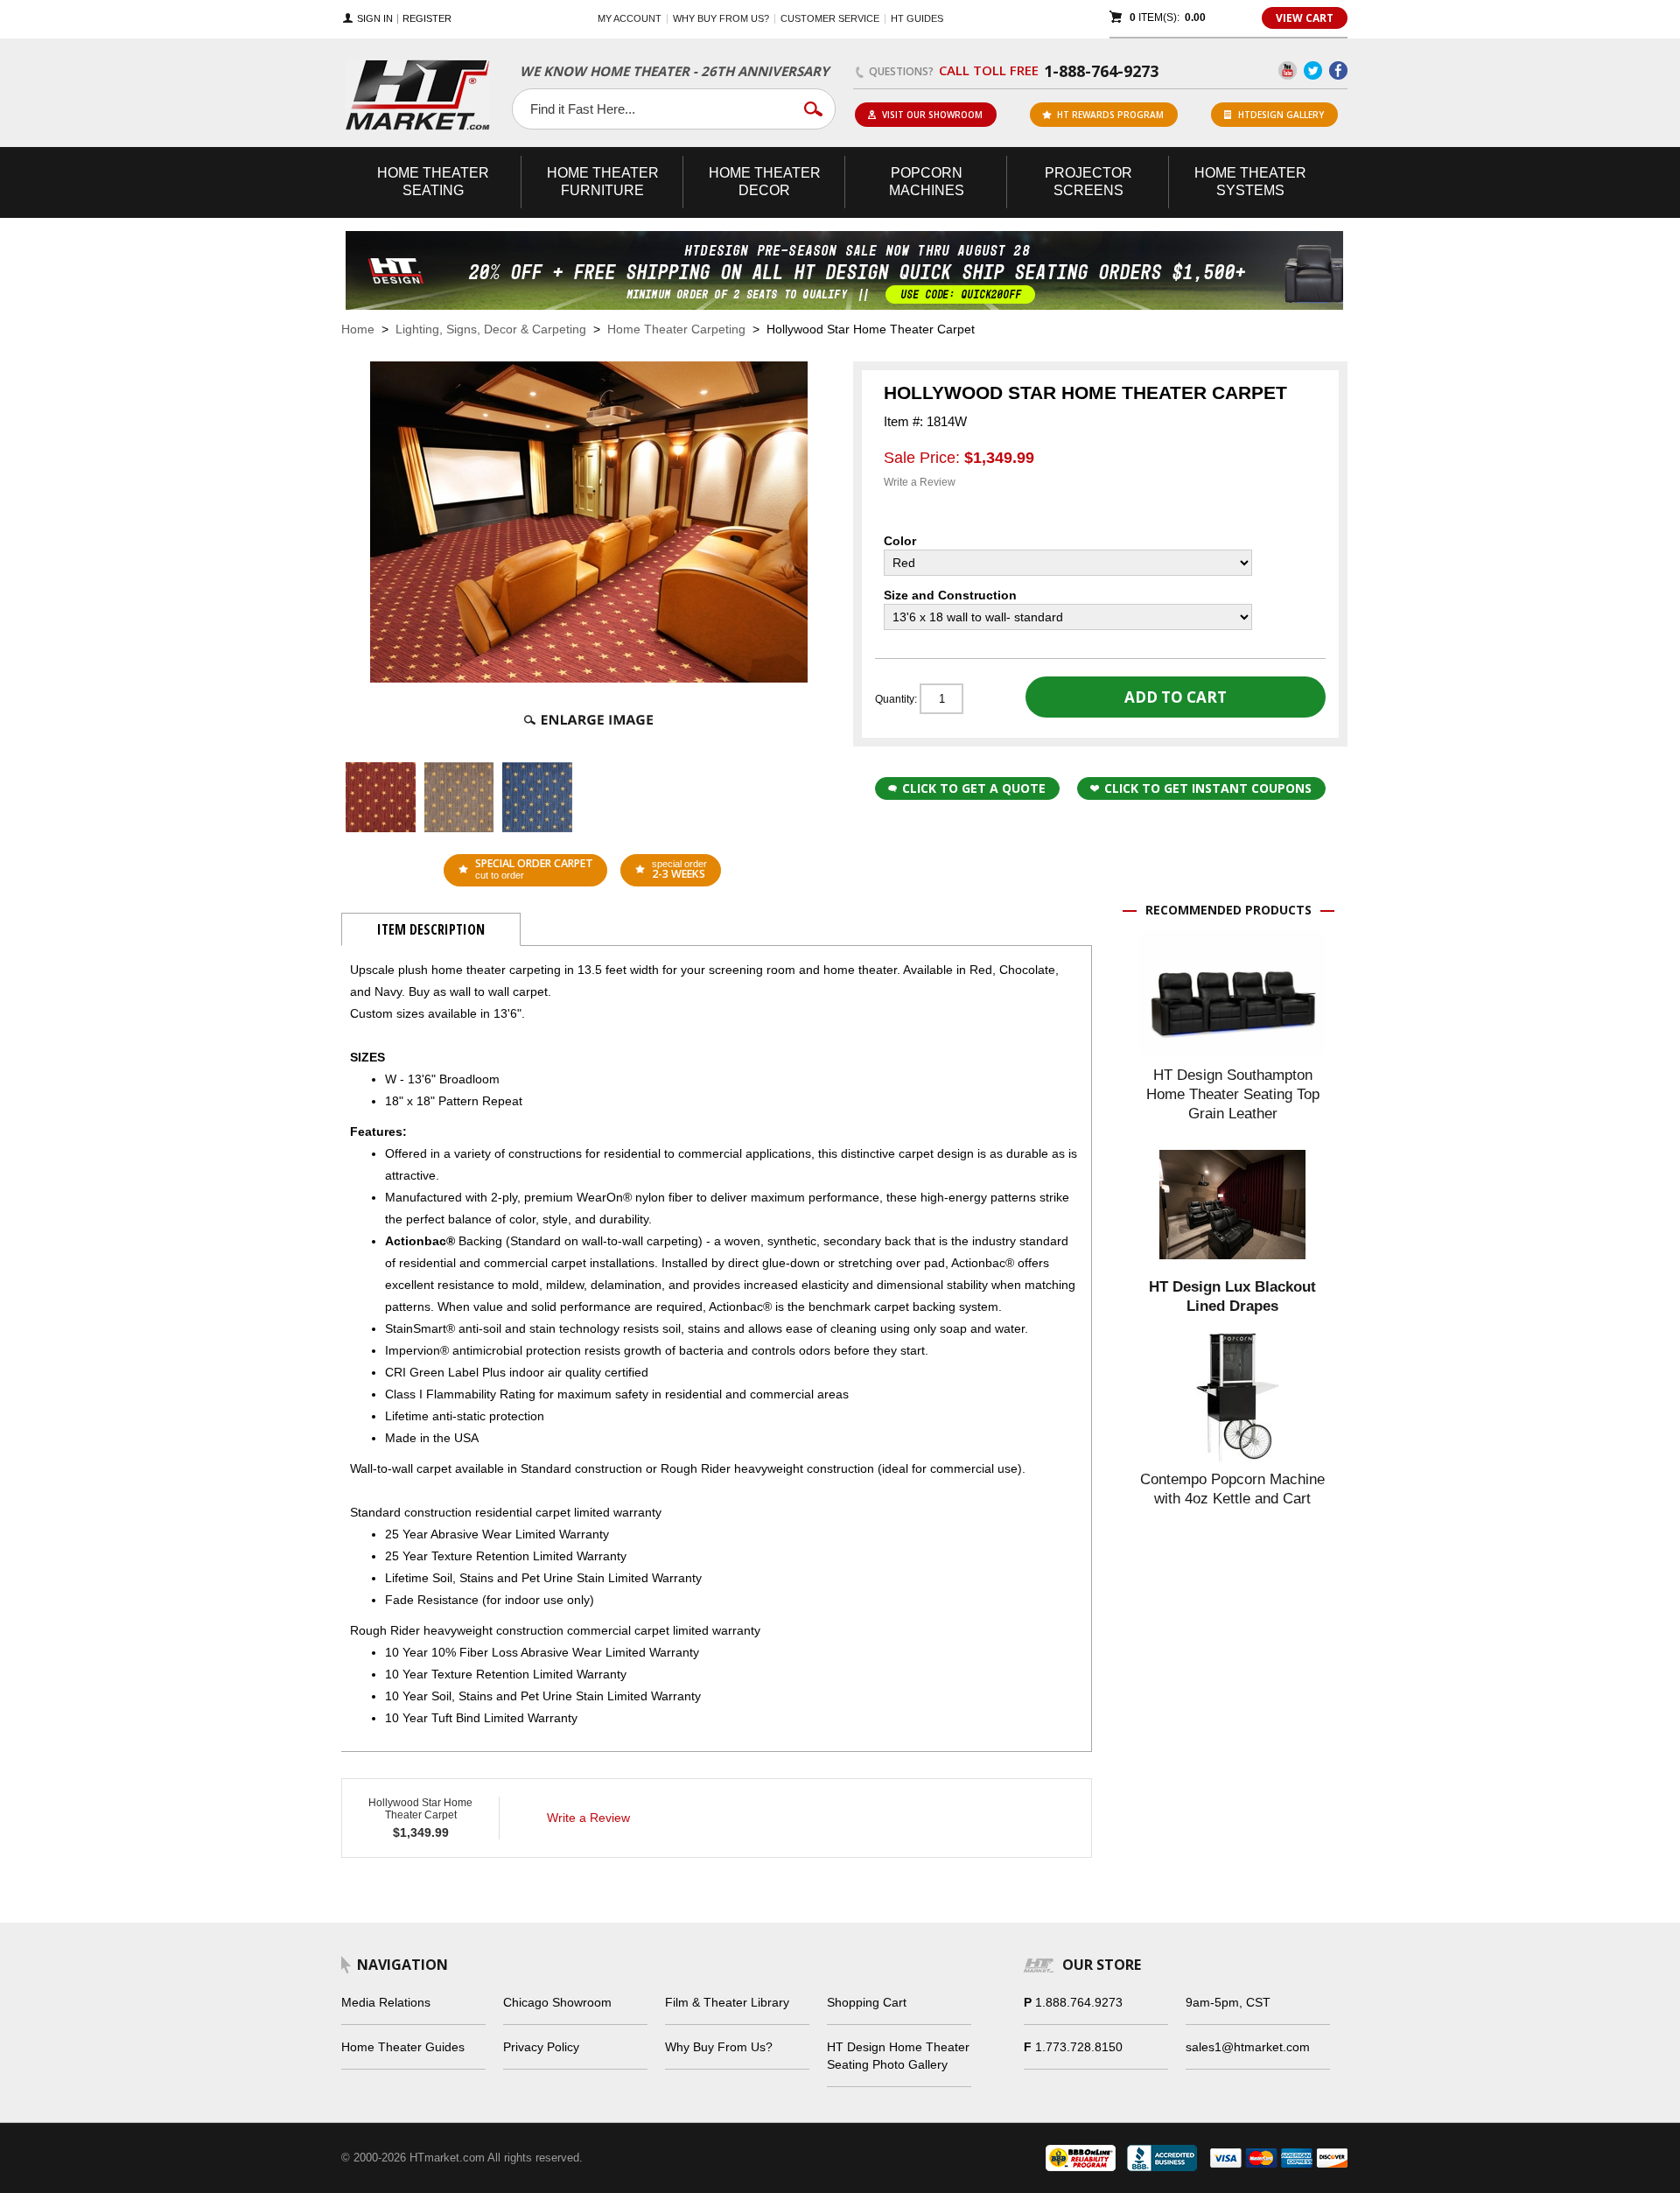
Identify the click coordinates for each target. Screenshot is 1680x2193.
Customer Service (830, 18)
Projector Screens (1088, 182)
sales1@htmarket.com (1248, 2047)
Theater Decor (765, 182)
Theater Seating (433, 182)
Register (427, 19)
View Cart (1305, 18)
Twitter (1313, 70)
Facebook (1338, 70)
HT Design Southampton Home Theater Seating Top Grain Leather (1233, 1094)
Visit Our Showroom (932, 115)
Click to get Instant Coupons (1208, 788)
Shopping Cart (867, 2002)
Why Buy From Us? (719, 2047)
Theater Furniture (603, 182)
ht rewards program (1110, 115)
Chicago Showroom (557, 2002)
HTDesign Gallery (1281, 115)
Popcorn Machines (927, 182)
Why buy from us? (721, 18)
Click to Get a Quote (974, 788)
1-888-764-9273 (1101, 71)
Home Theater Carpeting (676, 329)
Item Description (431, 929)
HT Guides (917, 18)
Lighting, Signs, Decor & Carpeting (491, 329)
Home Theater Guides (403, 2047)
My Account (630, 18)
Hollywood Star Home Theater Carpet (420, 1809)
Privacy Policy (541, 2047)
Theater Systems (1250, 182)
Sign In (375, 19)
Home (358, 329)
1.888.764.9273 (1079, 2002)
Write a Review (920, 482)
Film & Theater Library (727, 2002)
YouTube (1288, 70)
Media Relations (386, 2002)
